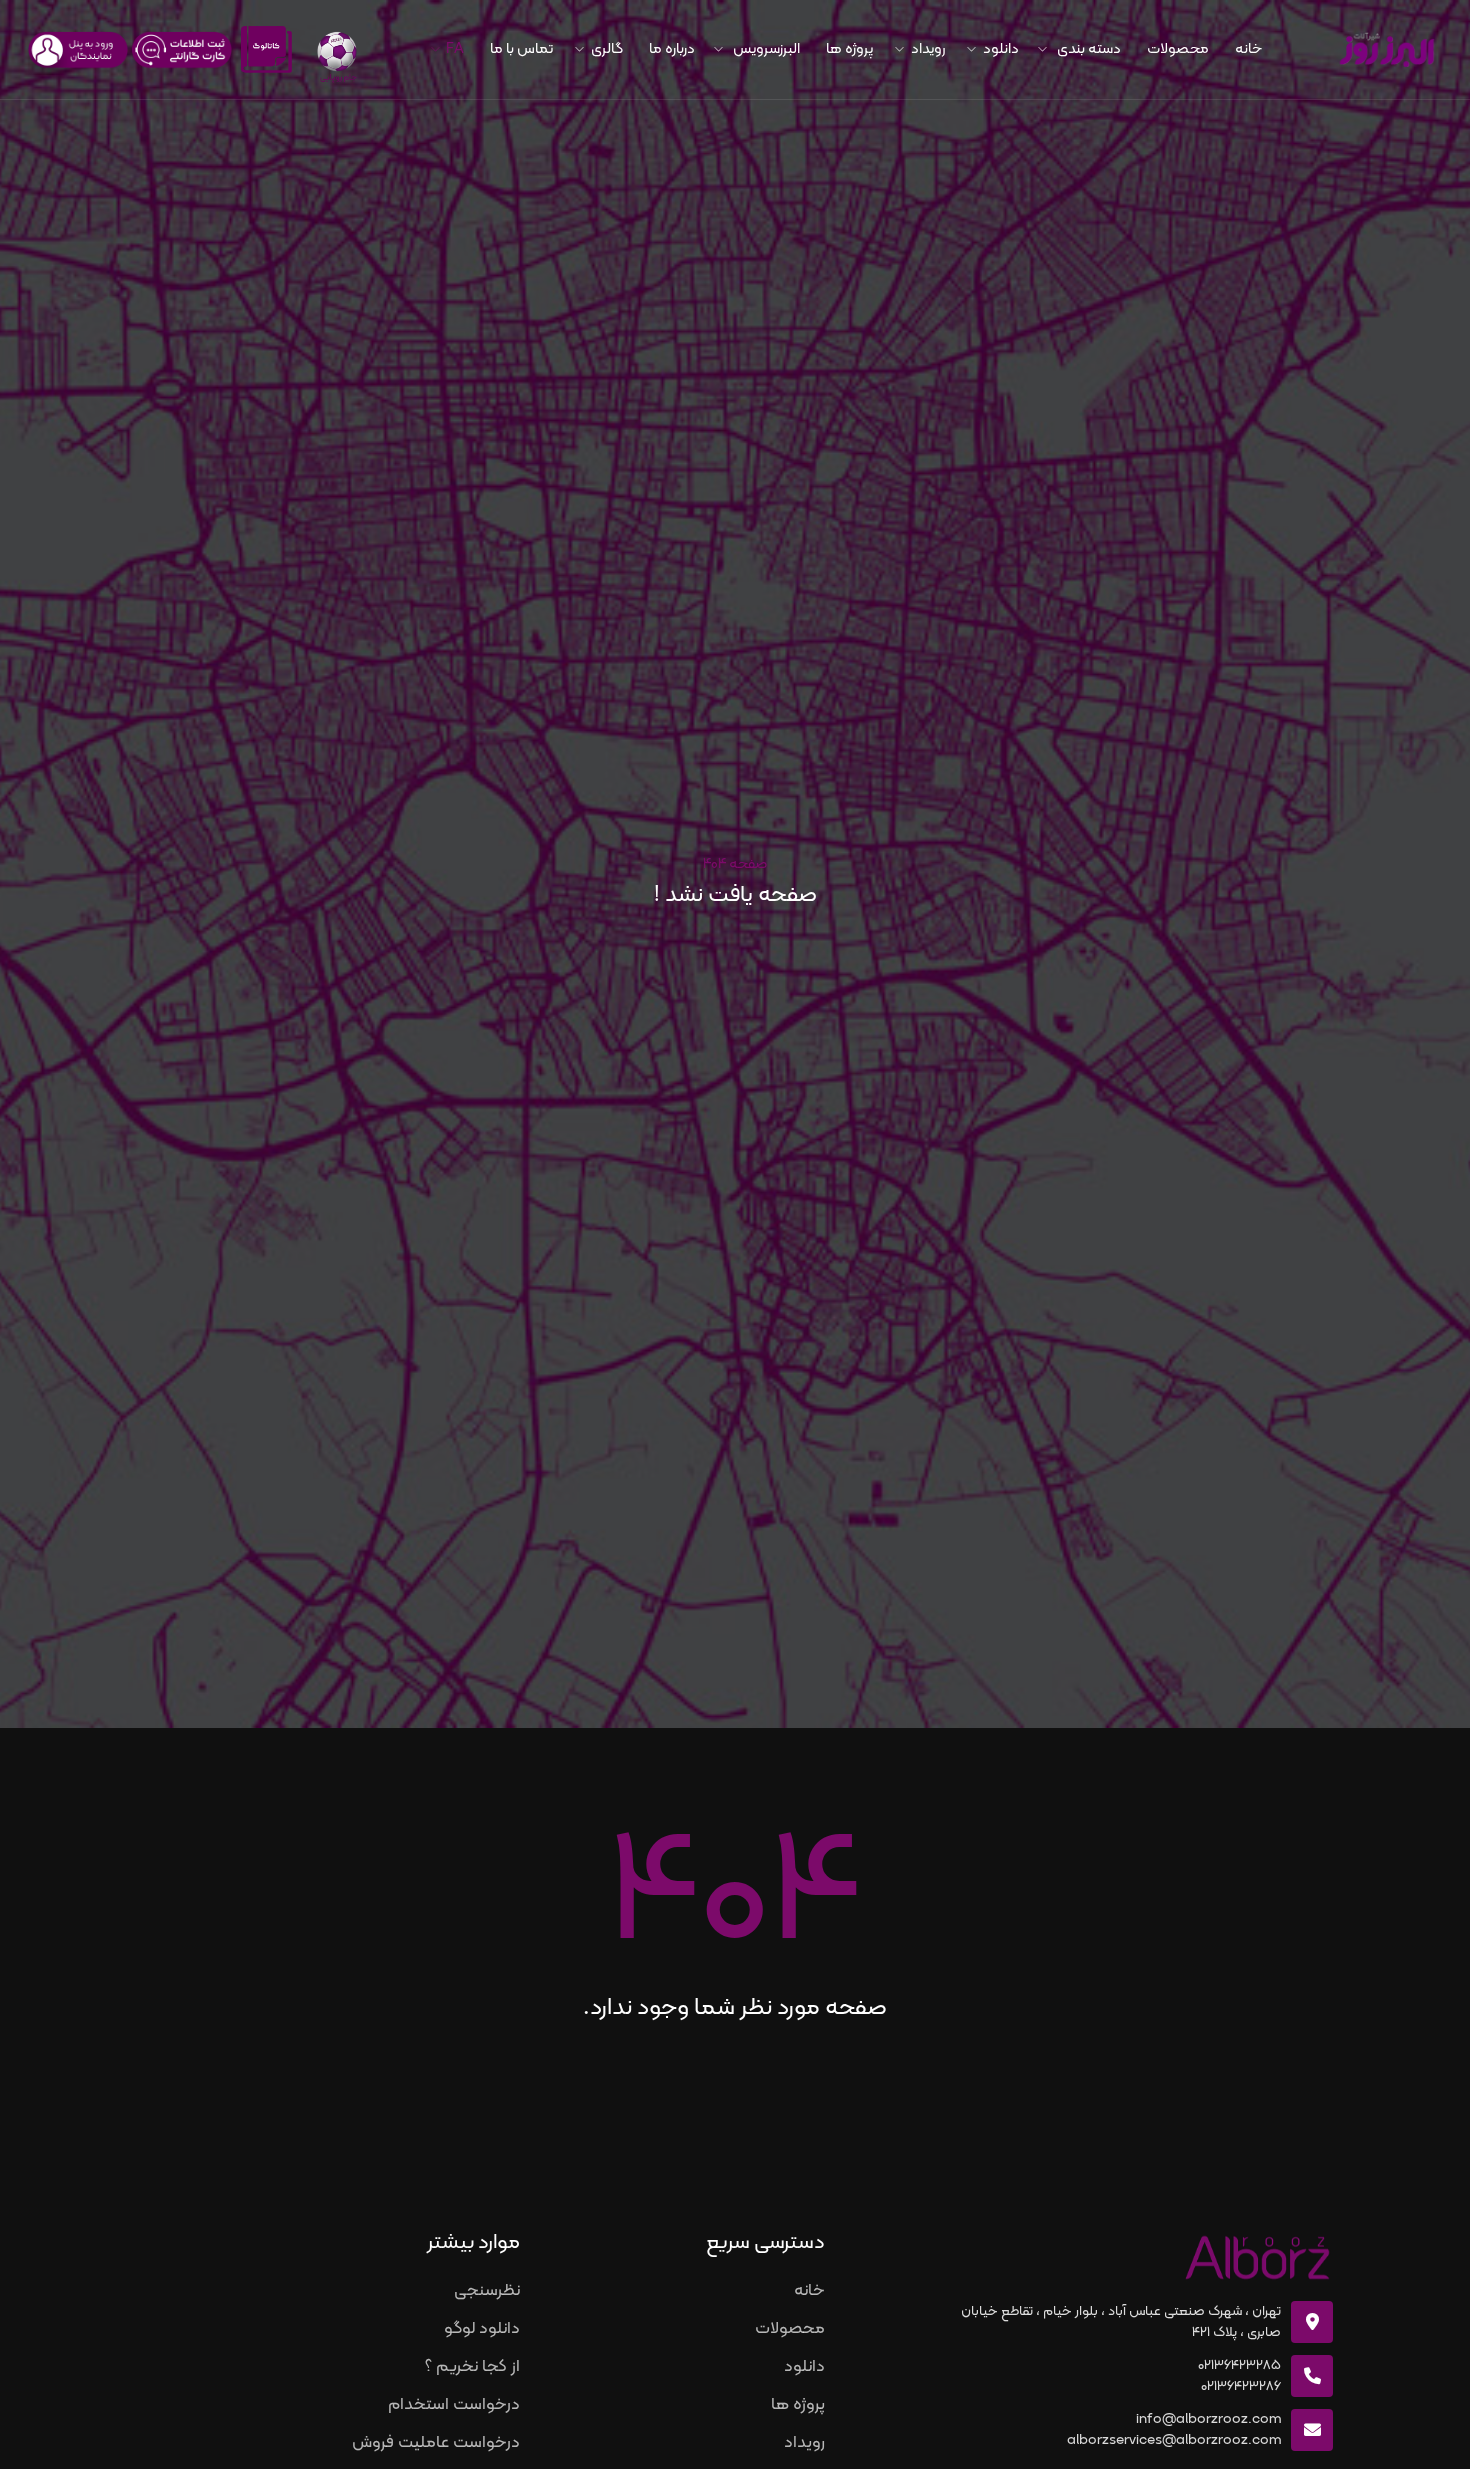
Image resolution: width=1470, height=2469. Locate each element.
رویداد (804, 2443)
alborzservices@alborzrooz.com (1174, 2440)
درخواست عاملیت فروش (436, 2443)
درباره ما (672, 49)
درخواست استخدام (454, 2405)
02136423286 (1241, 2386)
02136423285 (1239, 2365)
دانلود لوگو (482, 2329)
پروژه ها (849, 49)
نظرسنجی (487, 2291)
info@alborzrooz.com (1208, 2419)
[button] (1083, 49)
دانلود (804, 2367)
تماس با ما (521, 49)
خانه (1248, 49)
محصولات (1178, 49)
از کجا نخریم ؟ (472, 2367)
